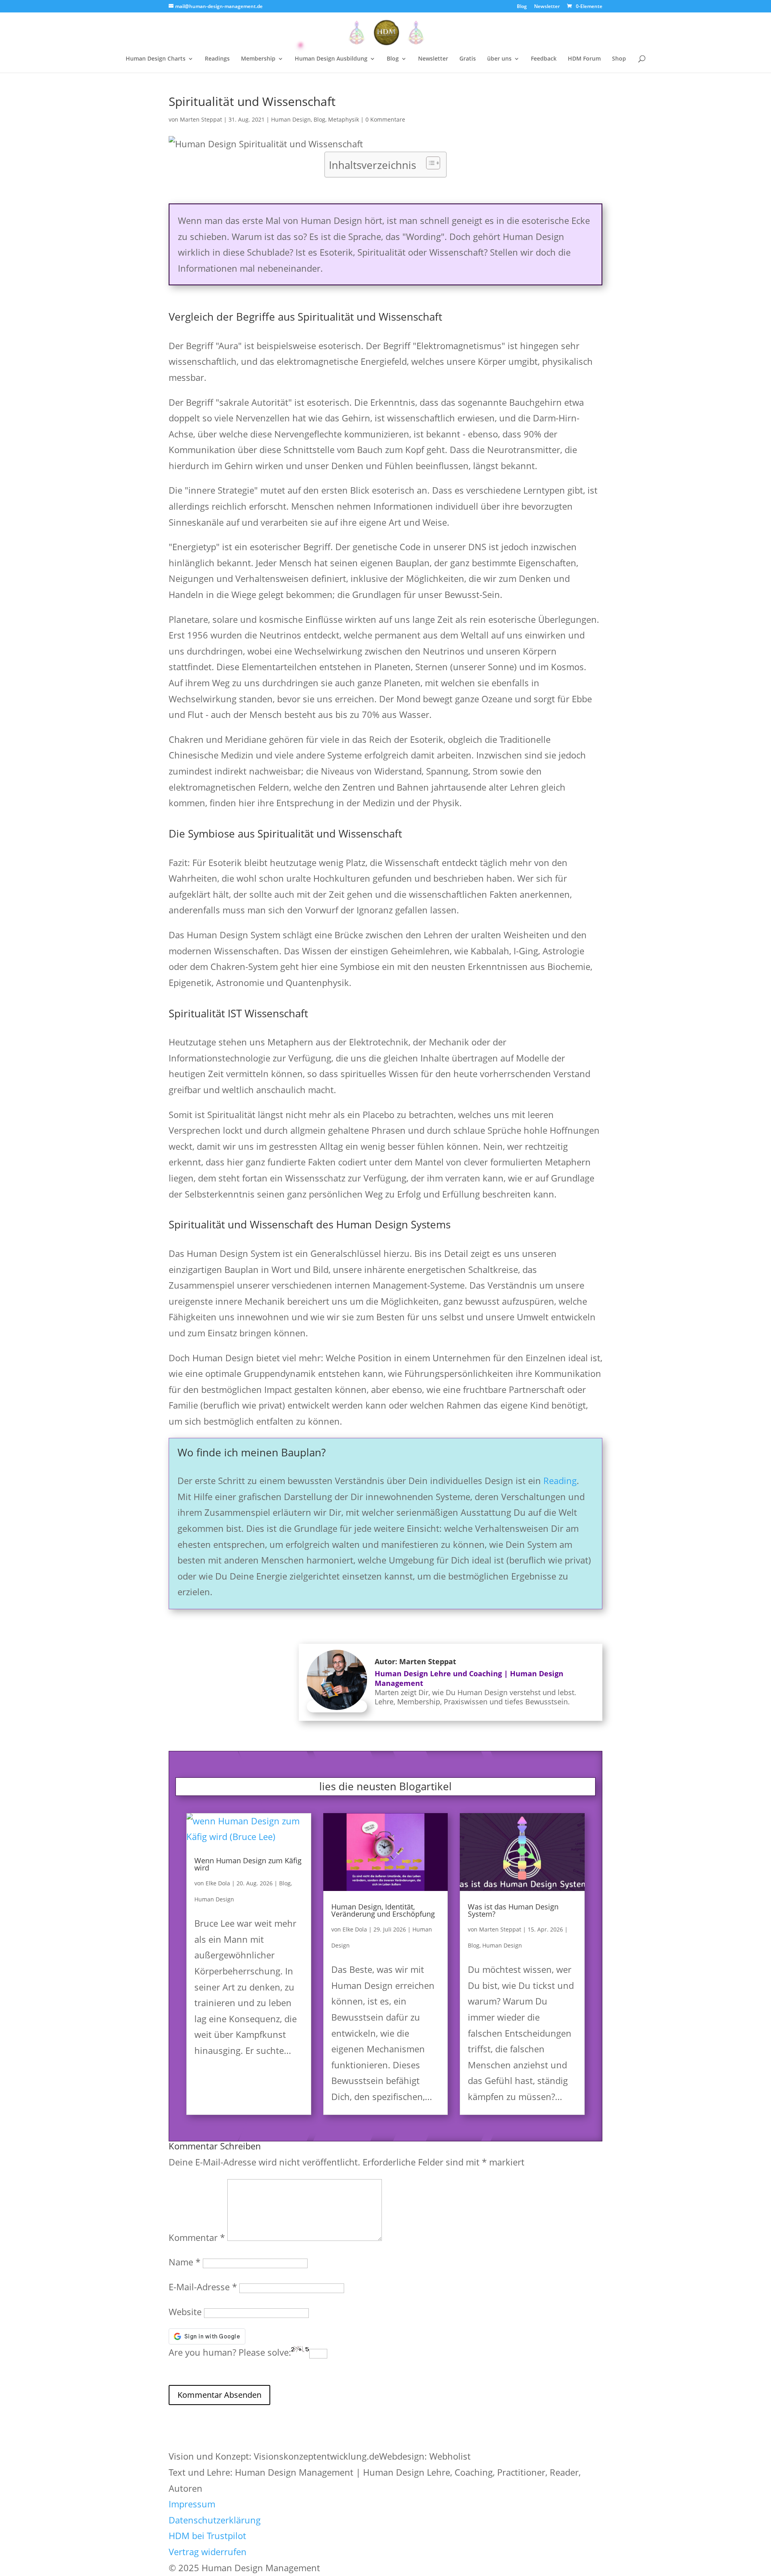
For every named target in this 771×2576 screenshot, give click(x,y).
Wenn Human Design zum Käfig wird (248, 1864)
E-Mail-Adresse (203, 2287)
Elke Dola (218, 1883)
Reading (560, 1480)
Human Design (291, 119)
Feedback (544, 59)
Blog (522, 7)
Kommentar (197, 2237)
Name (185, 2262)
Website (185, 2312)
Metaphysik (344, 119)
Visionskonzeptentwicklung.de (316, 2456)
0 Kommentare (385, 119)
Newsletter (547, 7)
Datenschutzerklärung (215, 2520)
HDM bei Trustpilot (207, 2535)
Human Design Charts (156, 59)
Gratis (468, 59)
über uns (499, 59)
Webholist (450, 2456)
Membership (258, 59)
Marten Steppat (201, 119)
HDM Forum (584, 59)
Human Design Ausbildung (331, 59)
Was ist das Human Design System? (513, 1910)
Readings (217, 59)
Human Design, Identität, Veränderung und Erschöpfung (383, 1910)
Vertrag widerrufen (208, 2552)
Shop (619, 59)
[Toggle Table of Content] (429, 163)
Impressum (192, 2504)
